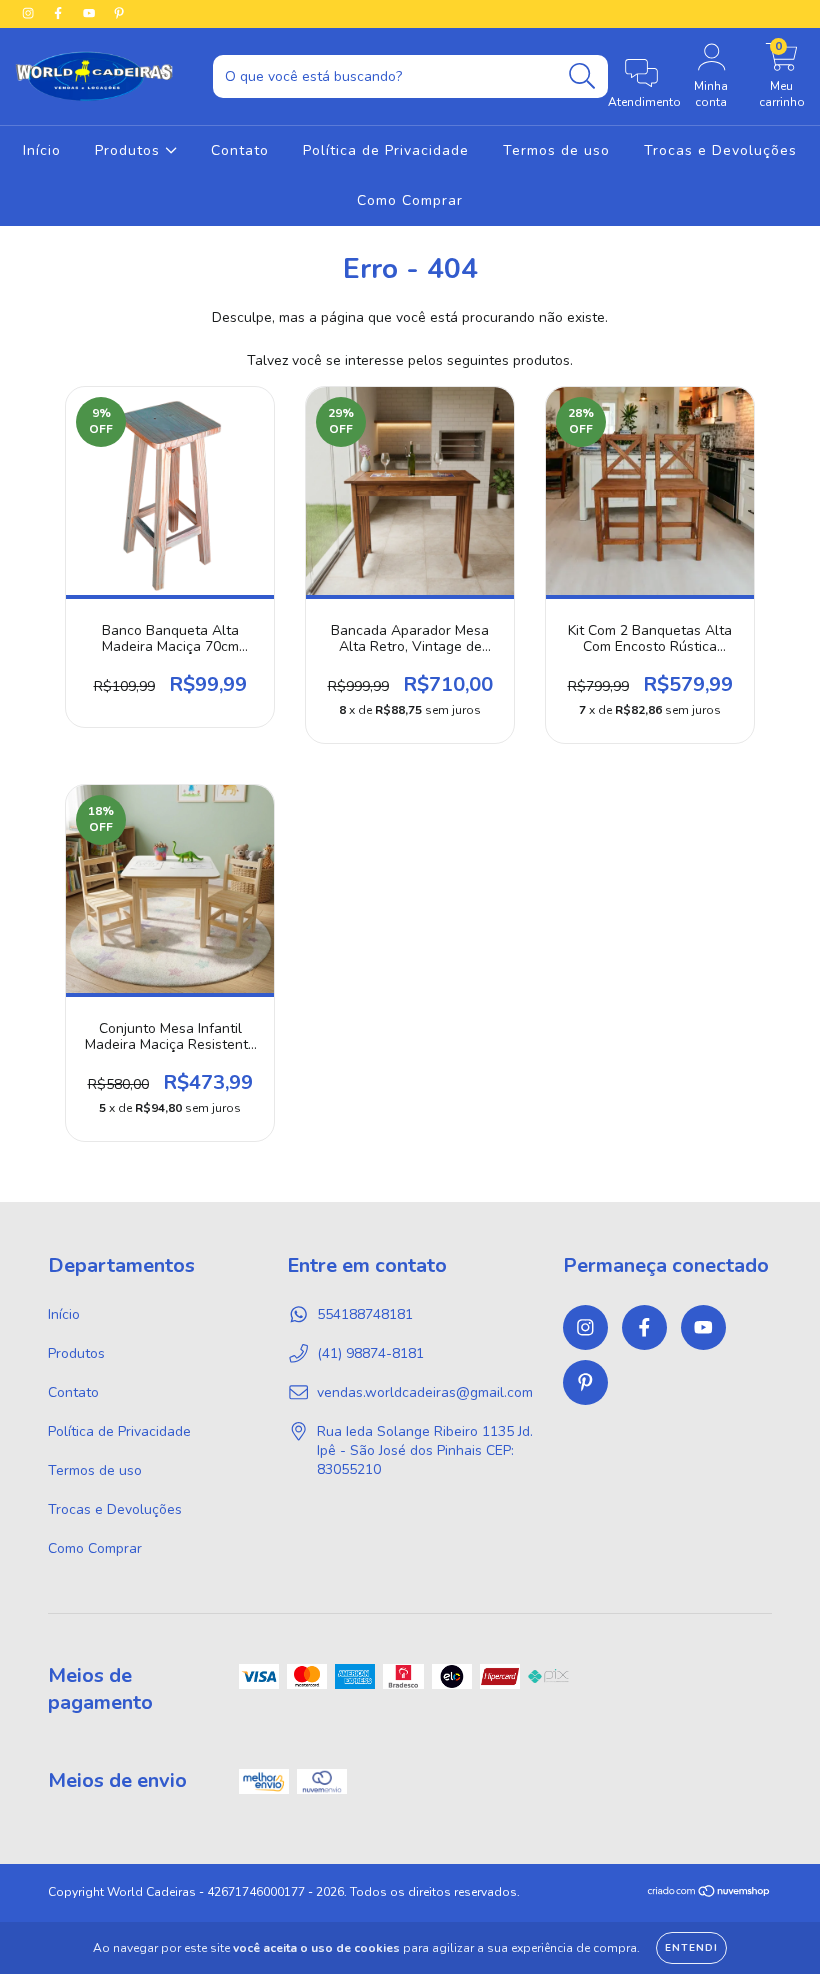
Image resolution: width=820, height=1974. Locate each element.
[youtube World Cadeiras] (91, 13)
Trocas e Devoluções (720, 150)
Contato (240, 150)
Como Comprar (410, 200)
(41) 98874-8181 (370, 1353)
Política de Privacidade (386, 150)
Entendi (691, 1948)
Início (42, 150)
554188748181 (365, 1314)
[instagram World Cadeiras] (30, 13)
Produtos (130, 150)
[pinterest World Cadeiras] (119, 13)
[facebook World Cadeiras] (60, 13)
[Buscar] (582, 76)
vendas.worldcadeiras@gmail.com (425, 1392)
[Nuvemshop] (709, 1894)
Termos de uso (556, 150)
